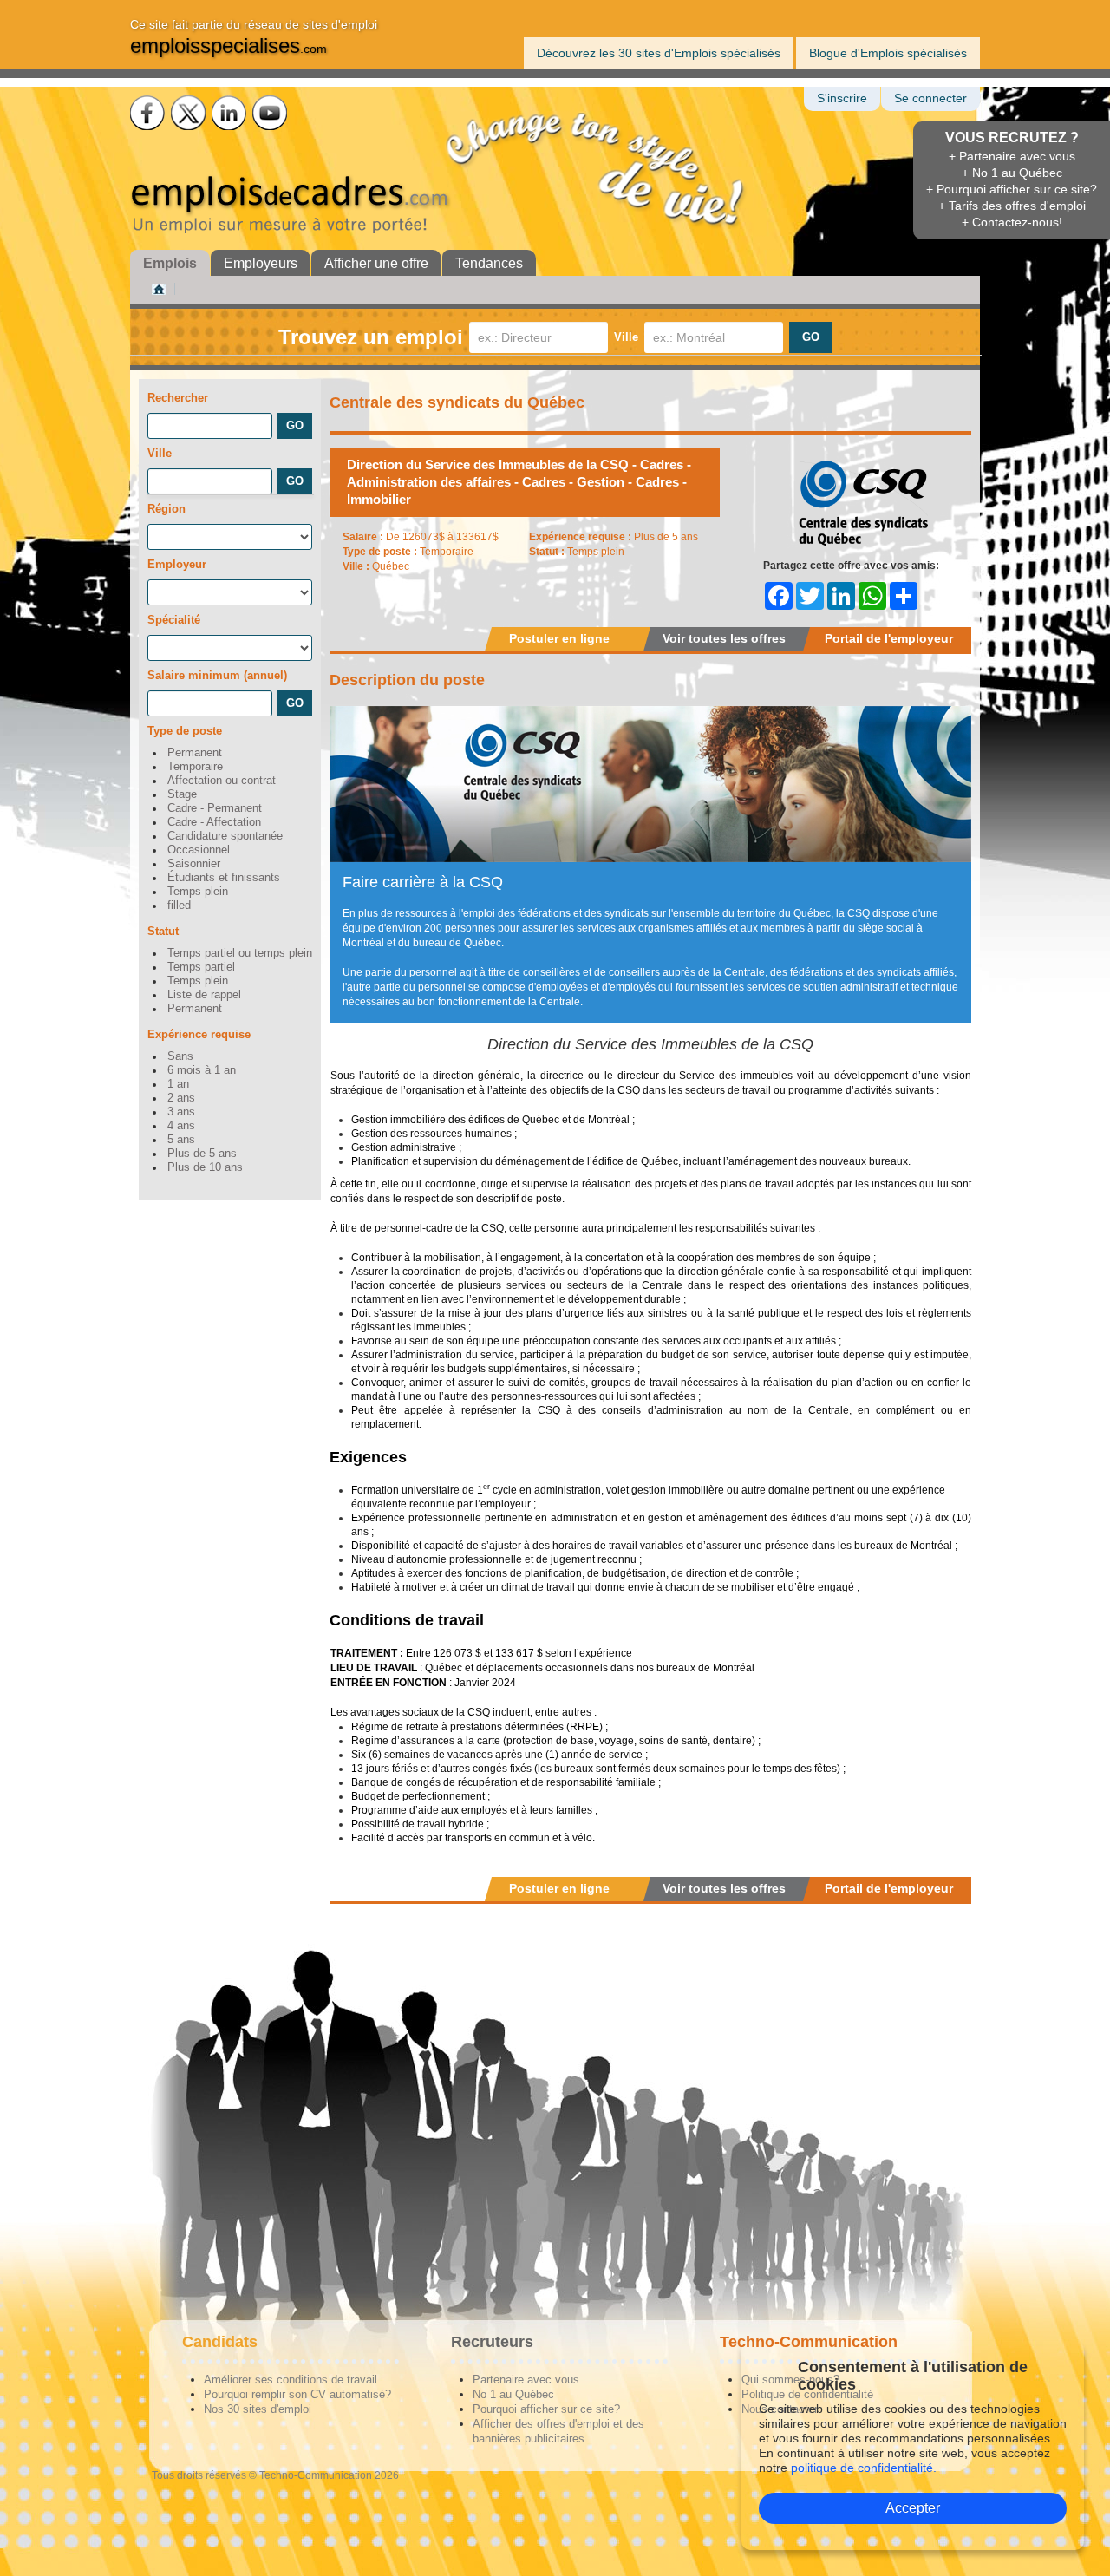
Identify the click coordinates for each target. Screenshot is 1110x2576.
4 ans (181, 1126)
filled (179, 906)
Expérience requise (199, 1034)
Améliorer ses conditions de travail (291, 2380)
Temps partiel (201, 967)
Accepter (913, 2508)
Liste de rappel (204, 995)
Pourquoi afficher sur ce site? (546, 2409)
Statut (163, 931)
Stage (182, 794)
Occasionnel (199, 850)
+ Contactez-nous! (1012, 222)
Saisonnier (194, 864)
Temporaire (195, 767)
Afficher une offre (376, 263)
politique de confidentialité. (864, 2468)
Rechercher (178, 398)
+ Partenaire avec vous (1012, 156)
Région (166, 509)
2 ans (181, 1098)
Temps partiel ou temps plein (240, 953)
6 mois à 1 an (202, 1070)
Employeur (177, 564)
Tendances (489, 263)
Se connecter (930, 98)
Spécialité (174, 620)
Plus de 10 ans (205, 1167)
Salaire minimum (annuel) (217, 675)
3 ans (181, 1112)
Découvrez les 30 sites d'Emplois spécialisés (659, 53)
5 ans (181, 1140)
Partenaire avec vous (526, 2380)
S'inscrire (842, 98)
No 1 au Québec (513, 2394)
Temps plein (198, 892)
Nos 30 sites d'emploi (258, 2409)
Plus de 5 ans (202, 1154)
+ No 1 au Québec (1012, 173)
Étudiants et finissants (224, 878)
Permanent (195, 753)
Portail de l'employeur (889, 638)
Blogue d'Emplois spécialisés (888, 53)
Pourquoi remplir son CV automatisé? (297, 2394)
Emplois (170, 263)
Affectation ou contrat (222, 781)
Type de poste (185, 731)
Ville (626, 337)
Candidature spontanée (225, 836)
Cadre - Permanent (215, 808)
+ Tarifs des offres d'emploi (1012, 206)
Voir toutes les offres (724, 638)
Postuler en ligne (559, 638)
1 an (178, 1084)
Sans (180, 1056)
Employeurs (261, 263)
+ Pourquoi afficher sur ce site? (1012, 189)
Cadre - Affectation (214, 822)
